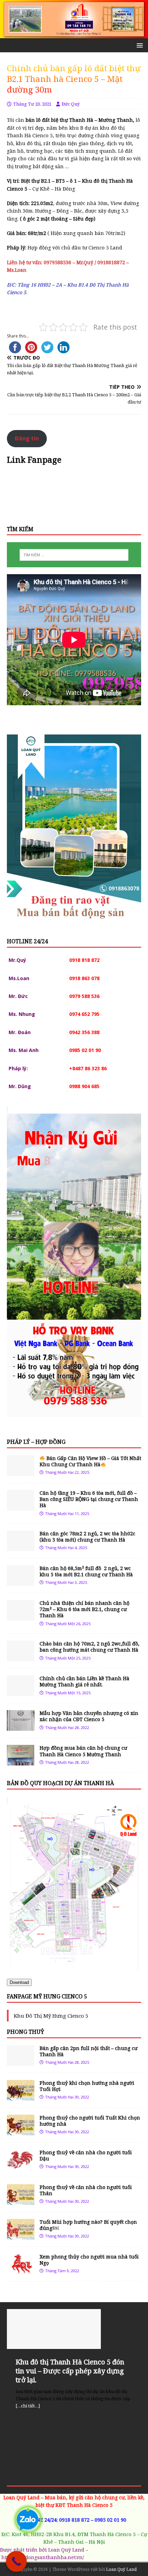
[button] (139, 45)
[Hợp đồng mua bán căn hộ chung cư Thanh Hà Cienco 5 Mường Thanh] (21, 1762)
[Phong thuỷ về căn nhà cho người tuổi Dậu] (21, 2166)
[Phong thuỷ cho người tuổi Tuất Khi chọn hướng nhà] (21, 2131)
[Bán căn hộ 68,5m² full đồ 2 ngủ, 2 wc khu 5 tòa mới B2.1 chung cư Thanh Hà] (21, 1582)
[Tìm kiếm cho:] (74, 555)
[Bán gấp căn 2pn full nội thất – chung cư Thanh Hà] (21, 2062)
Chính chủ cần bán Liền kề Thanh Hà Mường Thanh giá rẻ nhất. (84, 1681)
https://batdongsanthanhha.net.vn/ (43, 2557)
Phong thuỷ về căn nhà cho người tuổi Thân (86, 2190)
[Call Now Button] (16, 2561)
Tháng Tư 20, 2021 (32, 104)
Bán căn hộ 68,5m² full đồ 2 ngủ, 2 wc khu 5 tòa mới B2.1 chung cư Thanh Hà (86, 1571)
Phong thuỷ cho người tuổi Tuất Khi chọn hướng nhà (90, 2121)
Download (19, 1982)
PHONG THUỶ (25, 2032)
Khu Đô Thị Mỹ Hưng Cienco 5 (51, 2016)
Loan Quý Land (121, 2569)
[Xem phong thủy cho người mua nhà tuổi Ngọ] (21, 2270)
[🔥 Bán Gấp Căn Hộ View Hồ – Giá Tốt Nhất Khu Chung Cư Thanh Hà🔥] (21, 1472)
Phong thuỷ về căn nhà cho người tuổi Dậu (86, 2155)
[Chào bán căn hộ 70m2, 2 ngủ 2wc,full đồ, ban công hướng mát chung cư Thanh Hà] (21, 1657)
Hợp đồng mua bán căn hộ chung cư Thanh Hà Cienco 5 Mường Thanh (83, 1751)
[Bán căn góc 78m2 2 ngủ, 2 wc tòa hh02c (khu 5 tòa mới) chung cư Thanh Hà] (21, 1547)
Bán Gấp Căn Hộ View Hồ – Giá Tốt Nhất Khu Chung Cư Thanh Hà (90, 1461)
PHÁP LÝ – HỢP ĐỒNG (36, 1442)
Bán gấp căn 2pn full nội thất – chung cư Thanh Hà (88, 2051)
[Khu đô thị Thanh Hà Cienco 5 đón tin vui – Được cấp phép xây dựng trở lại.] (74, 2329)
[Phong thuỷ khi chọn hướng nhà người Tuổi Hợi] (21, 2096)
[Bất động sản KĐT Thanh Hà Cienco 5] (74, 34)
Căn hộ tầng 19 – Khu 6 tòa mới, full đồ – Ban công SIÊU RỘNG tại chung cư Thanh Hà (89, 1499)
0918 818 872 (74, 2520)
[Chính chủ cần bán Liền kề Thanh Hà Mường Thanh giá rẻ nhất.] (21, 1692)
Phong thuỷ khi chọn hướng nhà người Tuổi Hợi (87, 2086)
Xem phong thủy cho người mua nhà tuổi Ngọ (89, 2260)
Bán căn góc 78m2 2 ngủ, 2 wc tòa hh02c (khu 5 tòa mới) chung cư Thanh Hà (87, 1537)
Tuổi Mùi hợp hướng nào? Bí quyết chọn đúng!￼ (88, 2225)
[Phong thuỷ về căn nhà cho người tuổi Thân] (21, 2201)
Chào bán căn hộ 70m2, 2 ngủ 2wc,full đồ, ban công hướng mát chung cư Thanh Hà (89, 1647)
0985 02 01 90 (110, 2520)
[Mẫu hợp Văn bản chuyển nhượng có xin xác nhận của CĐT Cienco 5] (21, 1727)
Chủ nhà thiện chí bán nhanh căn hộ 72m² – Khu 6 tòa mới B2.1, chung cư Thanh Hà (84, 1609)
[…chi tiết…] (28, 2406)
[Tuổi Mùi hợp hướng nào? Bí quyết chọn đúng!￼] (21, 2236)
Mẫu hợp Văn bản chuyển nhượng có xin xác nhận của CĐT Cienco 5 (89, 1716)
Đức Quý (71, 104)
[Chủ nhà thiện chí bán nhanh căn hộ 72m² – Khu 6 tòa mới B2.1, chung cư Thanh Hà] (21, 1617)
